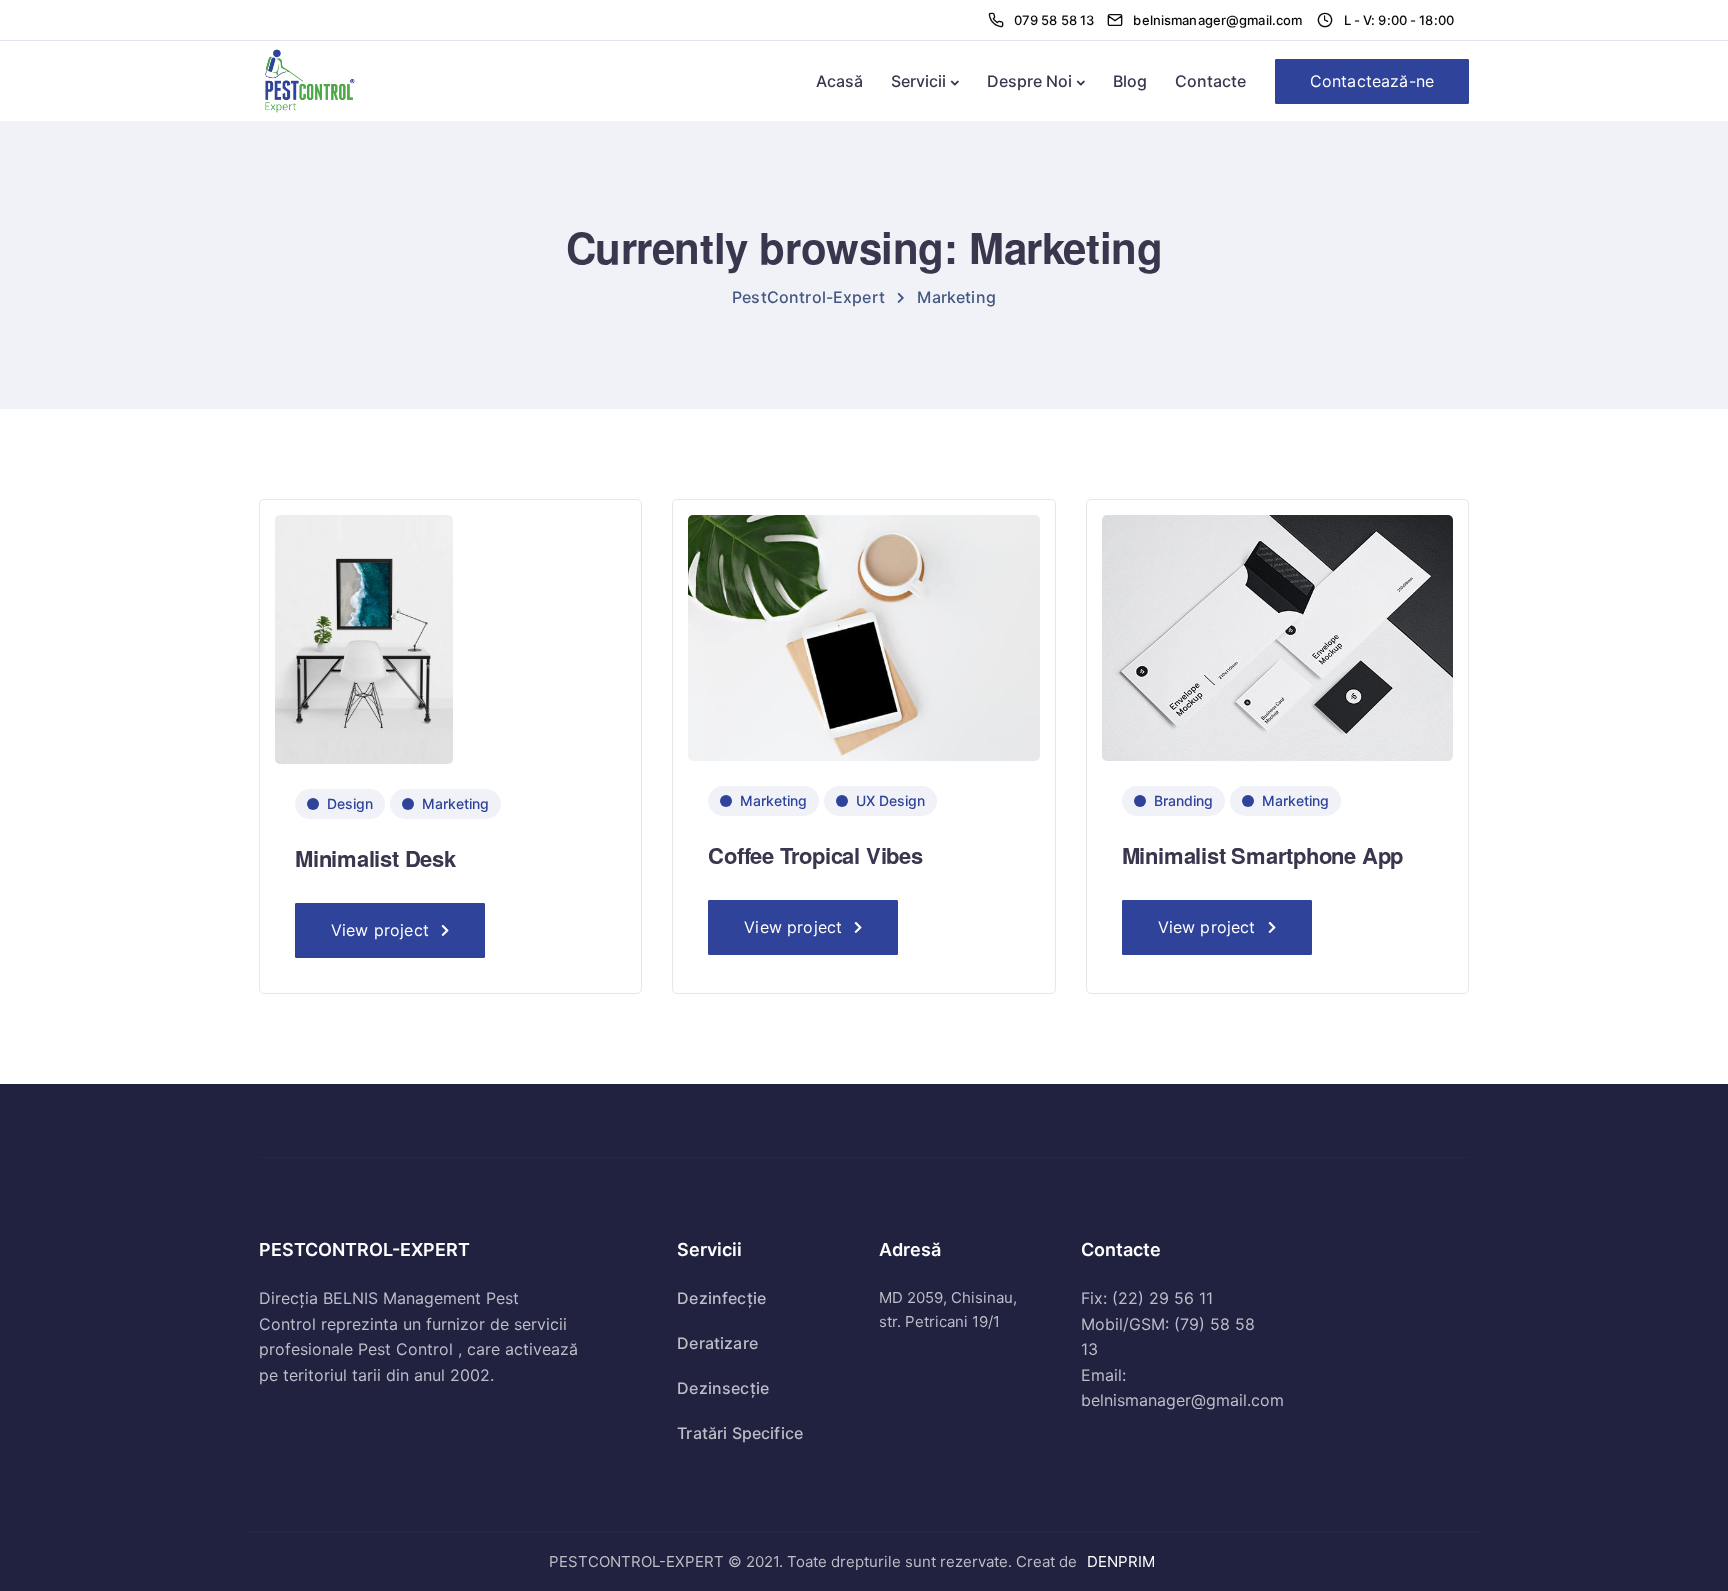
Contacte (1210, 81)
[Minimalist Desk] (364, 638)
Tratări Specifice (740, 1433)
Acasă (839, 81)
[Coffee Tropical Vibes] (863, 636)
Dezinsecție (723, 1388)
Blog (1130, 81)
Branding (1183, 800)
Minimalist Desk (375, 858)
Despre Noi (1029, 81)
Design (350, 803)
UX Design (890, 800)
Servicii (918, 81)
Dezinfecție (721, 1298)
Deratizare (717, 1343)
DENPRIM (1121, 1561)
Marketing (455, 803)
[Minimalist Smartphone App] (1277, 636)
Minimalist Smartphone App (1263, 855)
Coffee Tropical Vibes (815, 855)
